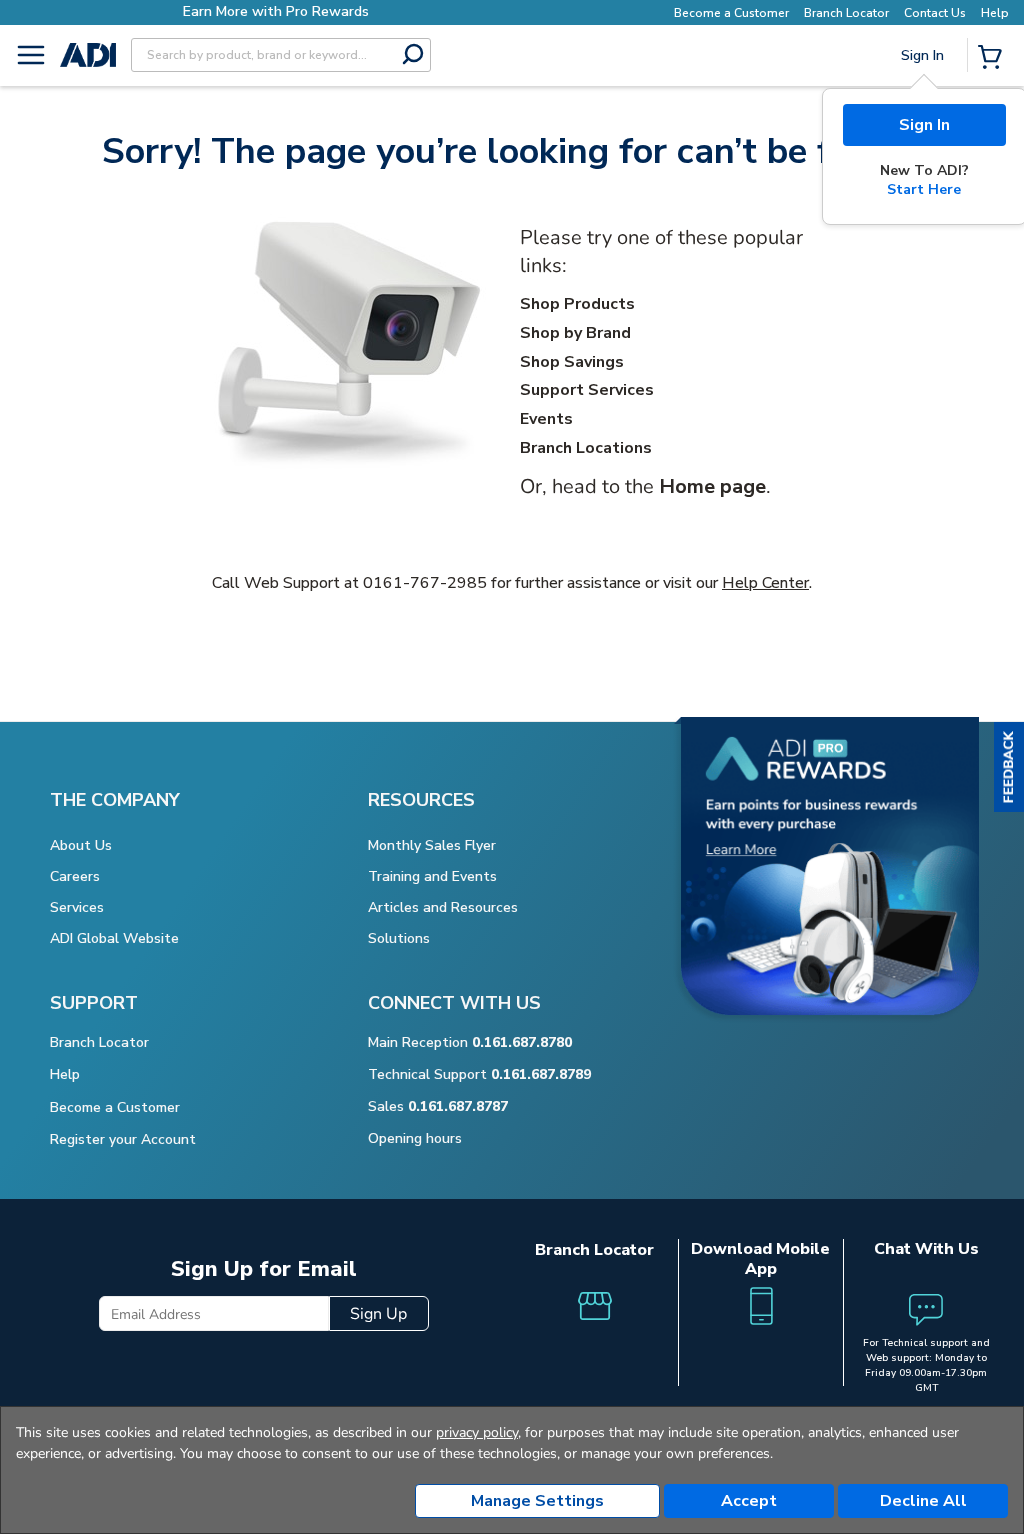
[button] (1009, 767)
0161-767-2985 (425, 583)
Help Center (765, 583)
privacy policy (477, 1432)
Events (546, 419)
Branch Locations (586, 448)
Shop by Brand (575, 333)
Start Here (924, 189)
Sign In (924, 125)
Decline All (923, 1501)
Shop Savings (572, 362)
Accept (749, 1501)
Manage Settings (537, 1501)
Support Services (587, 390)
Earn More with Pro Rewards (276, 11)
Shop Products (577, 304)
